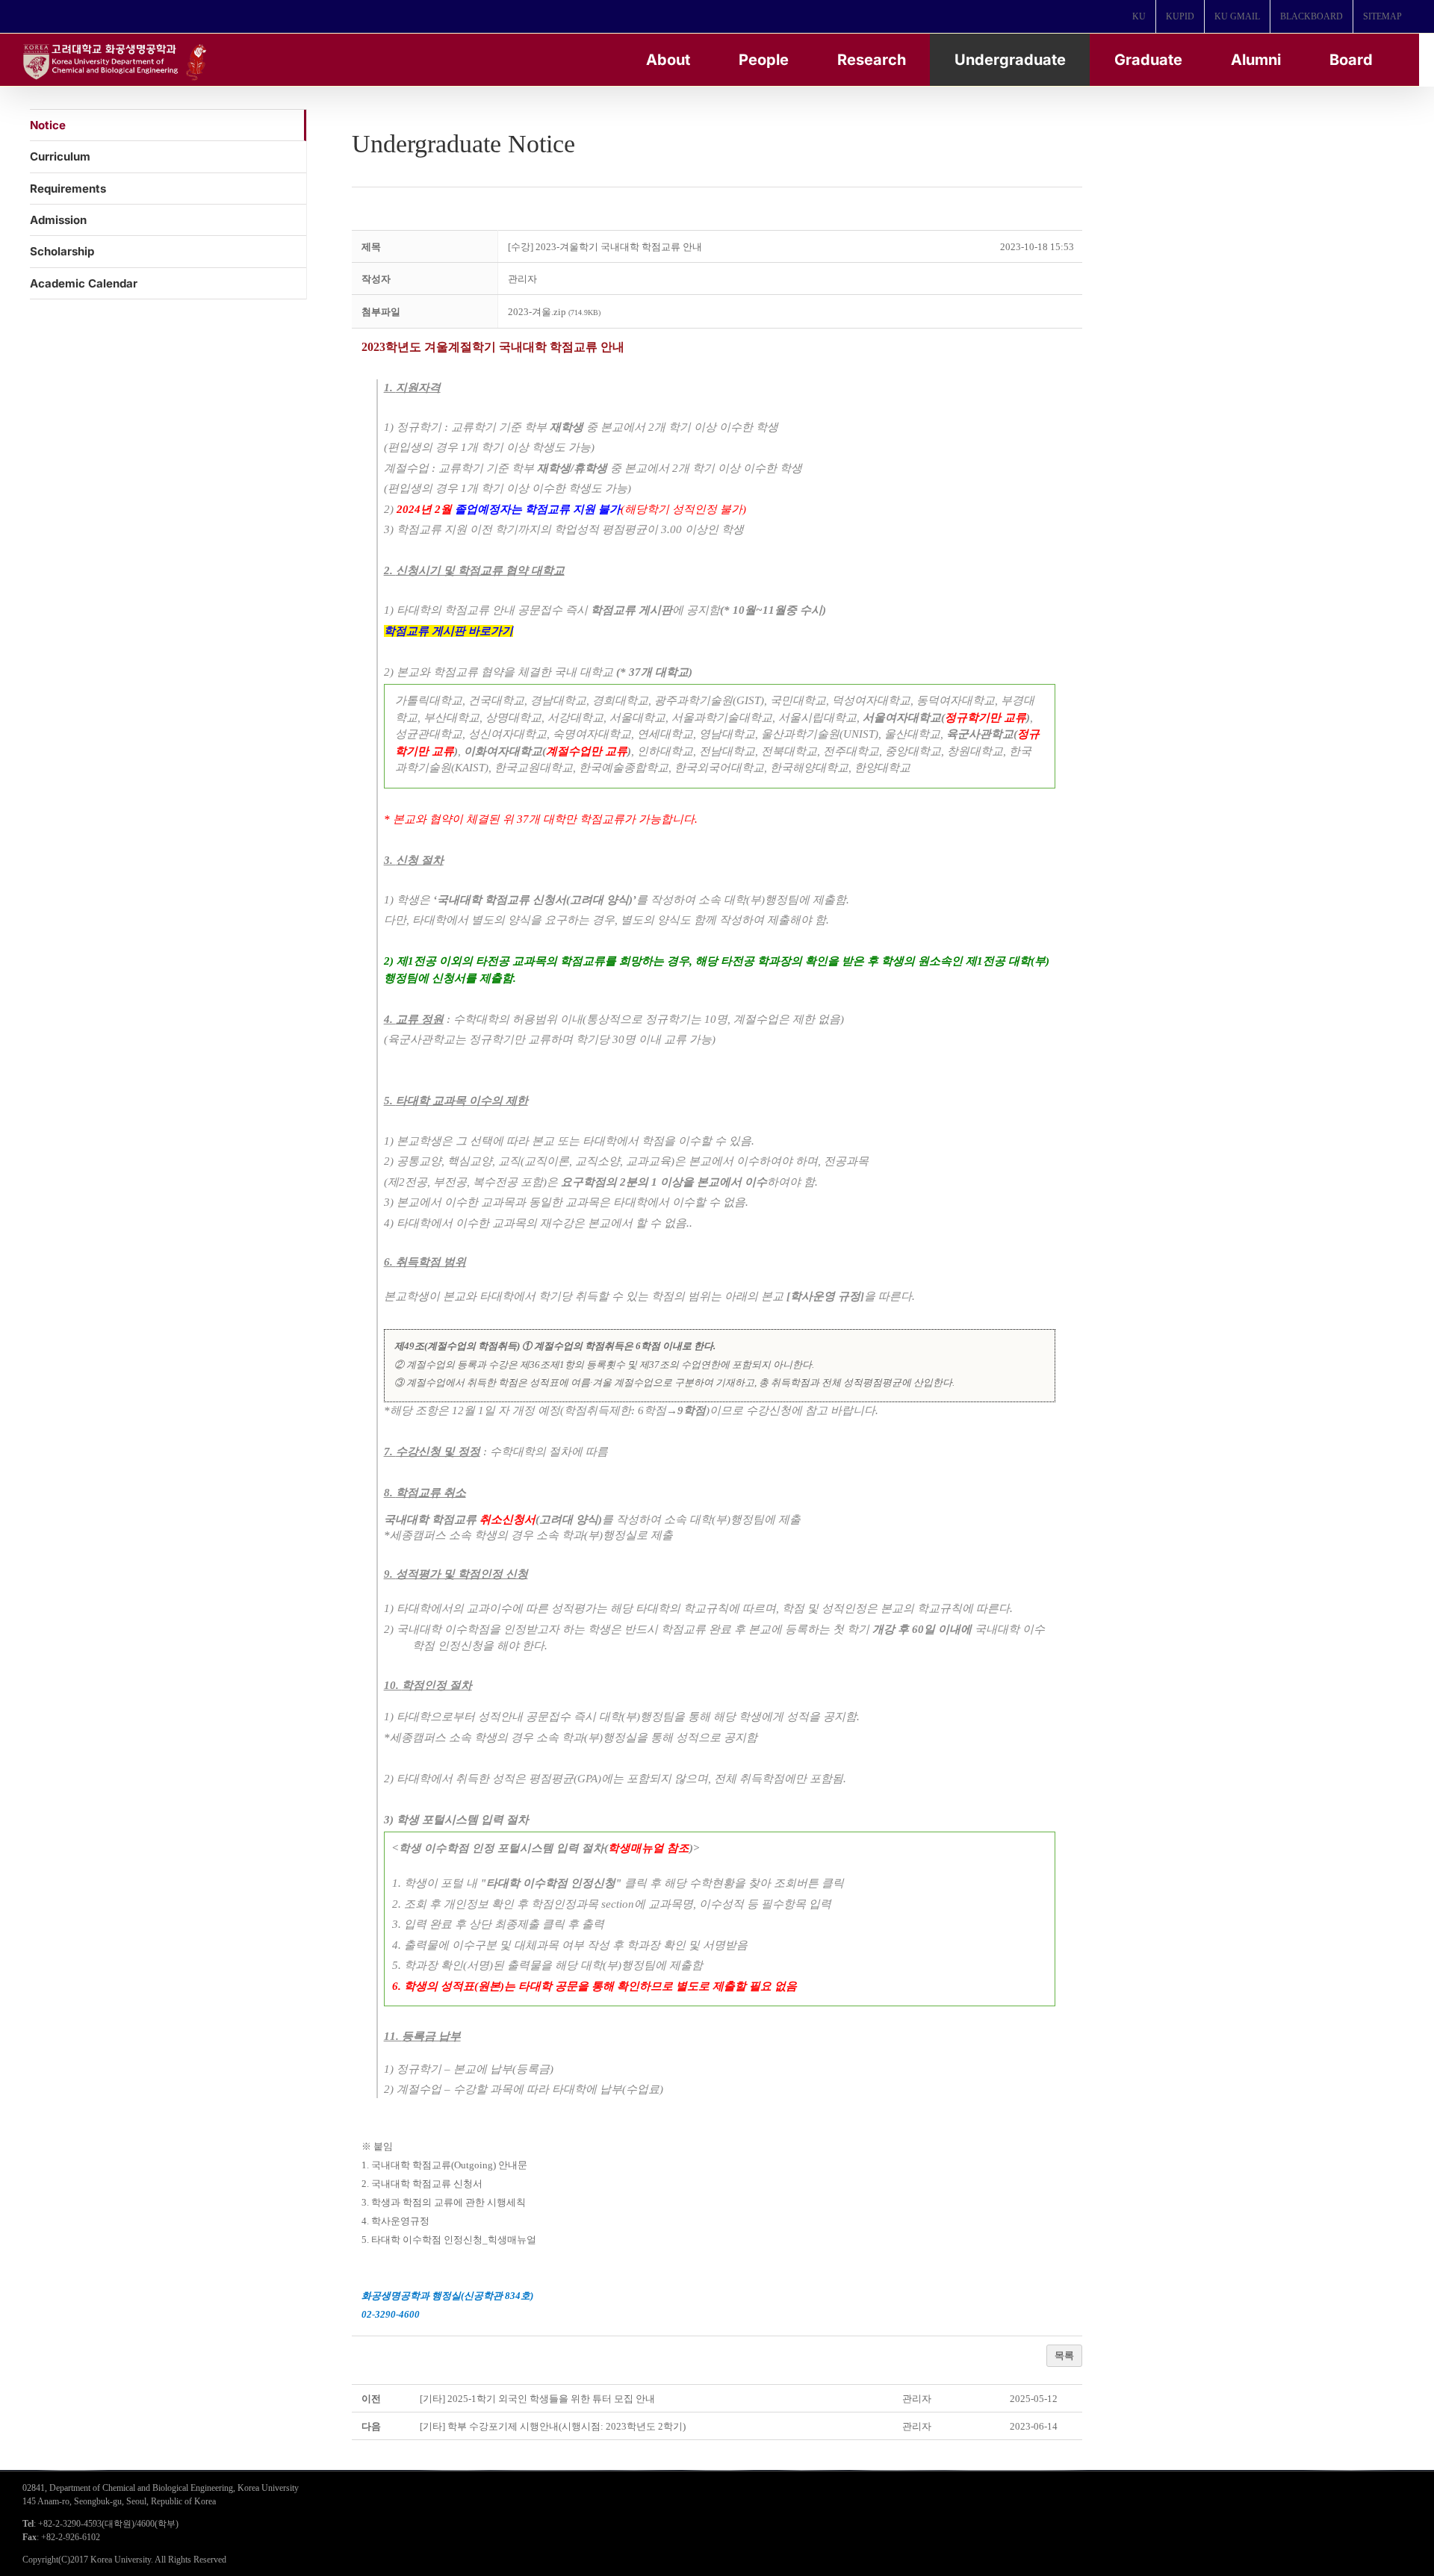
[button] (522, 279)
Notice (48, 125)
